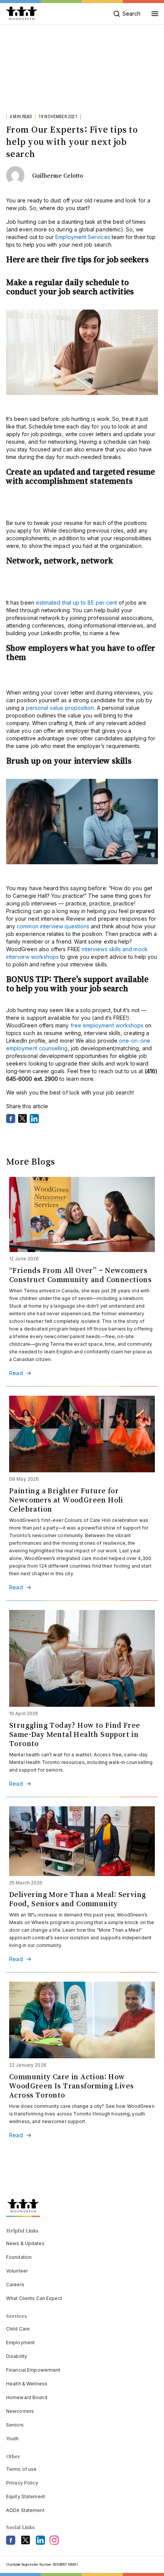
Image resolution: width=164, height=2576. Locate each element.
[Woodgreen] (22, 14)
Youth (13, 2439)
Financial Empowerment (33, 2370)
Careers (15, 2285)
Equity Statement (26, 2497)
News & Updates (25, 2243)
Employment (20, 2342)
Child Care (18, 2329)
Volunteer (17, 2271)
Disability (17, 2356)
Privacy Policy (22, 2483)
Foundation (19, 2257)
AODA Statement (25, 2510)
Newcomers (20, 2411)
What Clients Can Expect (34, 2298)
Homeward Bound (27, 2397)
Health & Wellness (27, 2384)
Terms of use (21, 2469)
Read (16, 1373)
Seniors (15, 2425)
